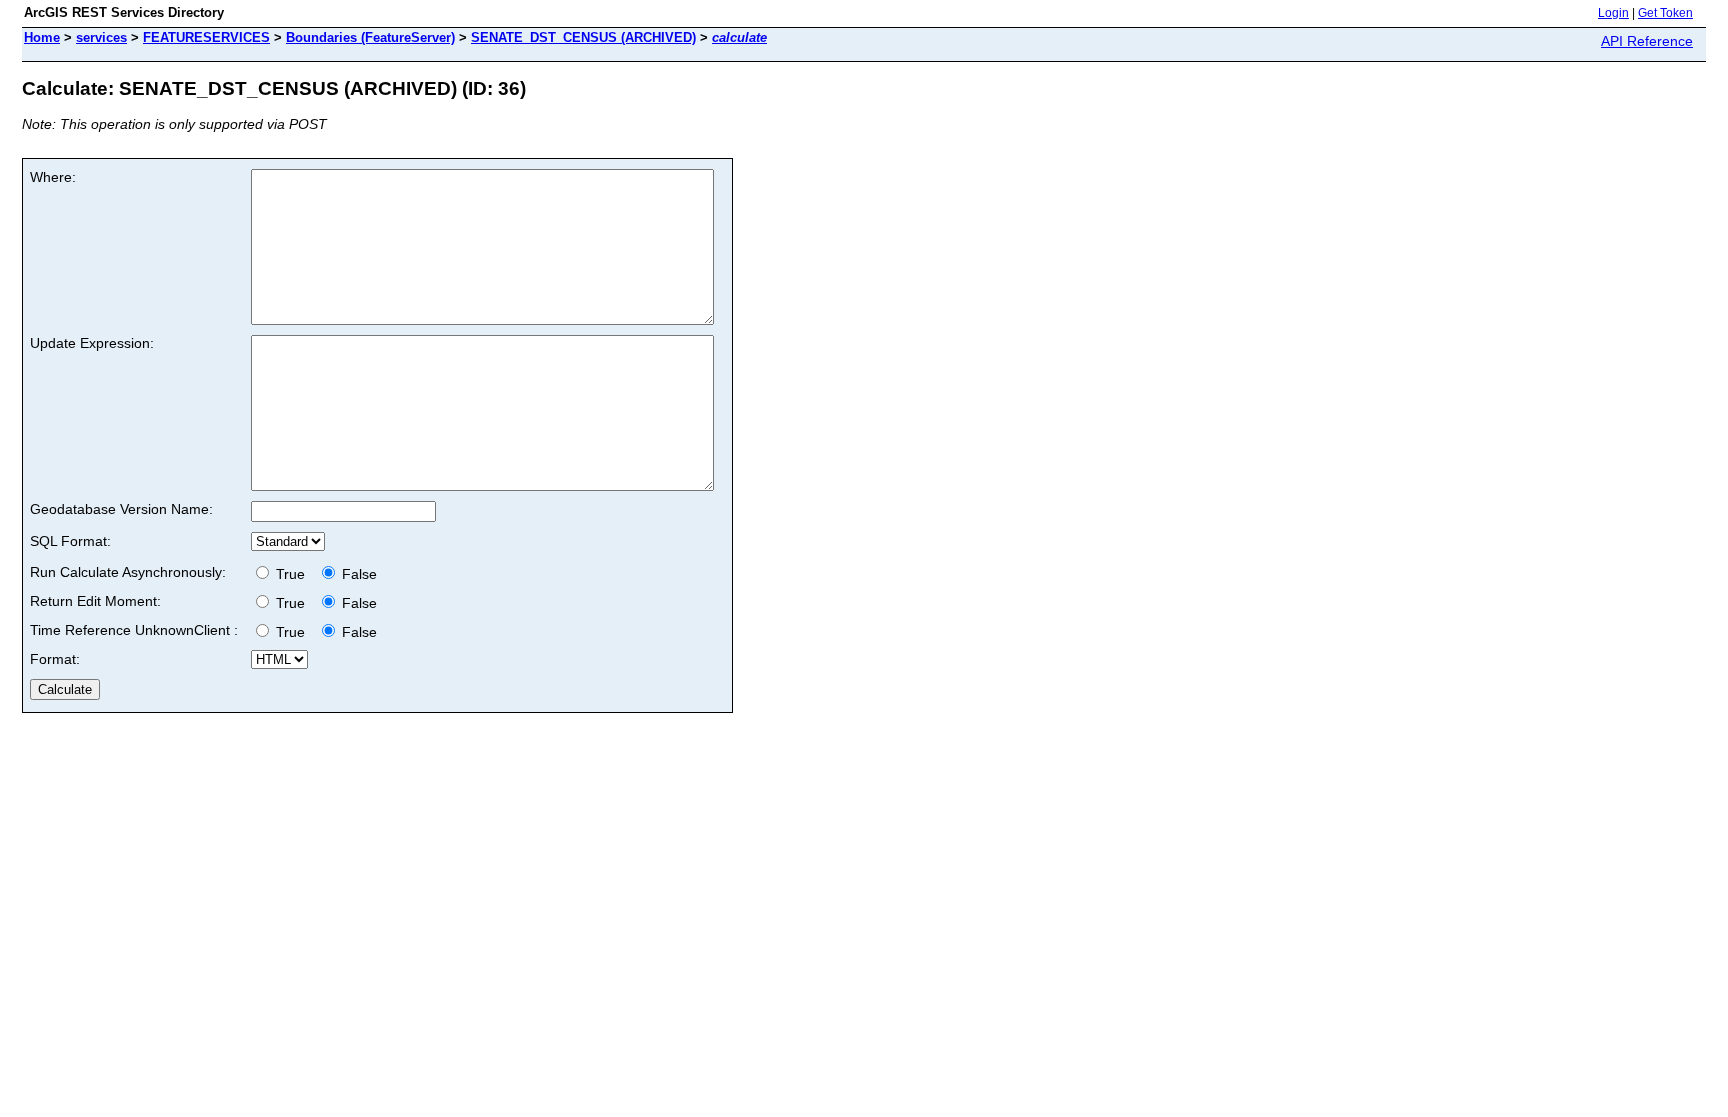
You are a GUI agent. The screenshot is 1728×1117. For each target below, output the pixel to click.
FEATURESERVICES (206, 37)
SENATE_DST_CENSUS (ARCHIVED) (583, 37)
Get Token (1665, 13)
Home (42, 37)
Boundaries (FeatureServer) (370, 37)
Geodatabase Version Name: (121, 509)
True (292, 574)
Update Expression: (92, 343)
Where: (53, 177)
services (101, 37)
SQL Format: (70, 541)
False (357, 574)
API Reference (1647, 41)
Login (1613, 13)
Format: (55, 659)
